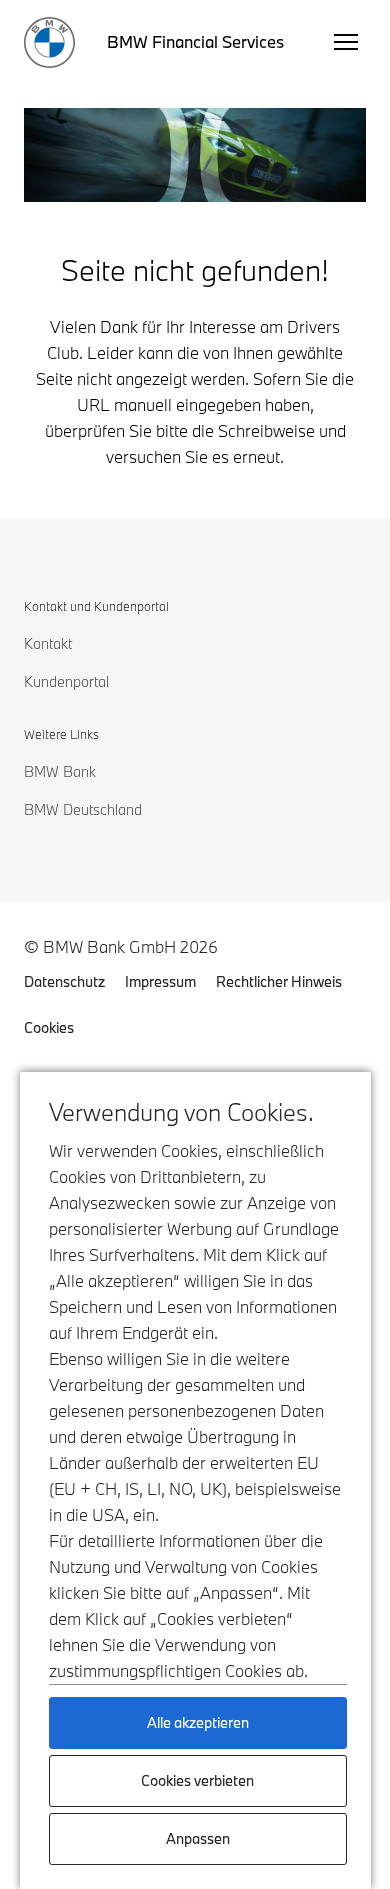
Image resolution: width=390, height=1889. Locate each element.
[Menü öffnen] (346, 42)
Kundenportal (66, 681)
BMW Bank (60, 771)
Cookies (49, 1027)
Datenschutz (64, 981)
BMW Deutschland (83, 809)
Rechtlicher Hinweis (279, 981)
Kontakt (48, 643)
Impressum (160, 981)
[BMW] (49, 42)
